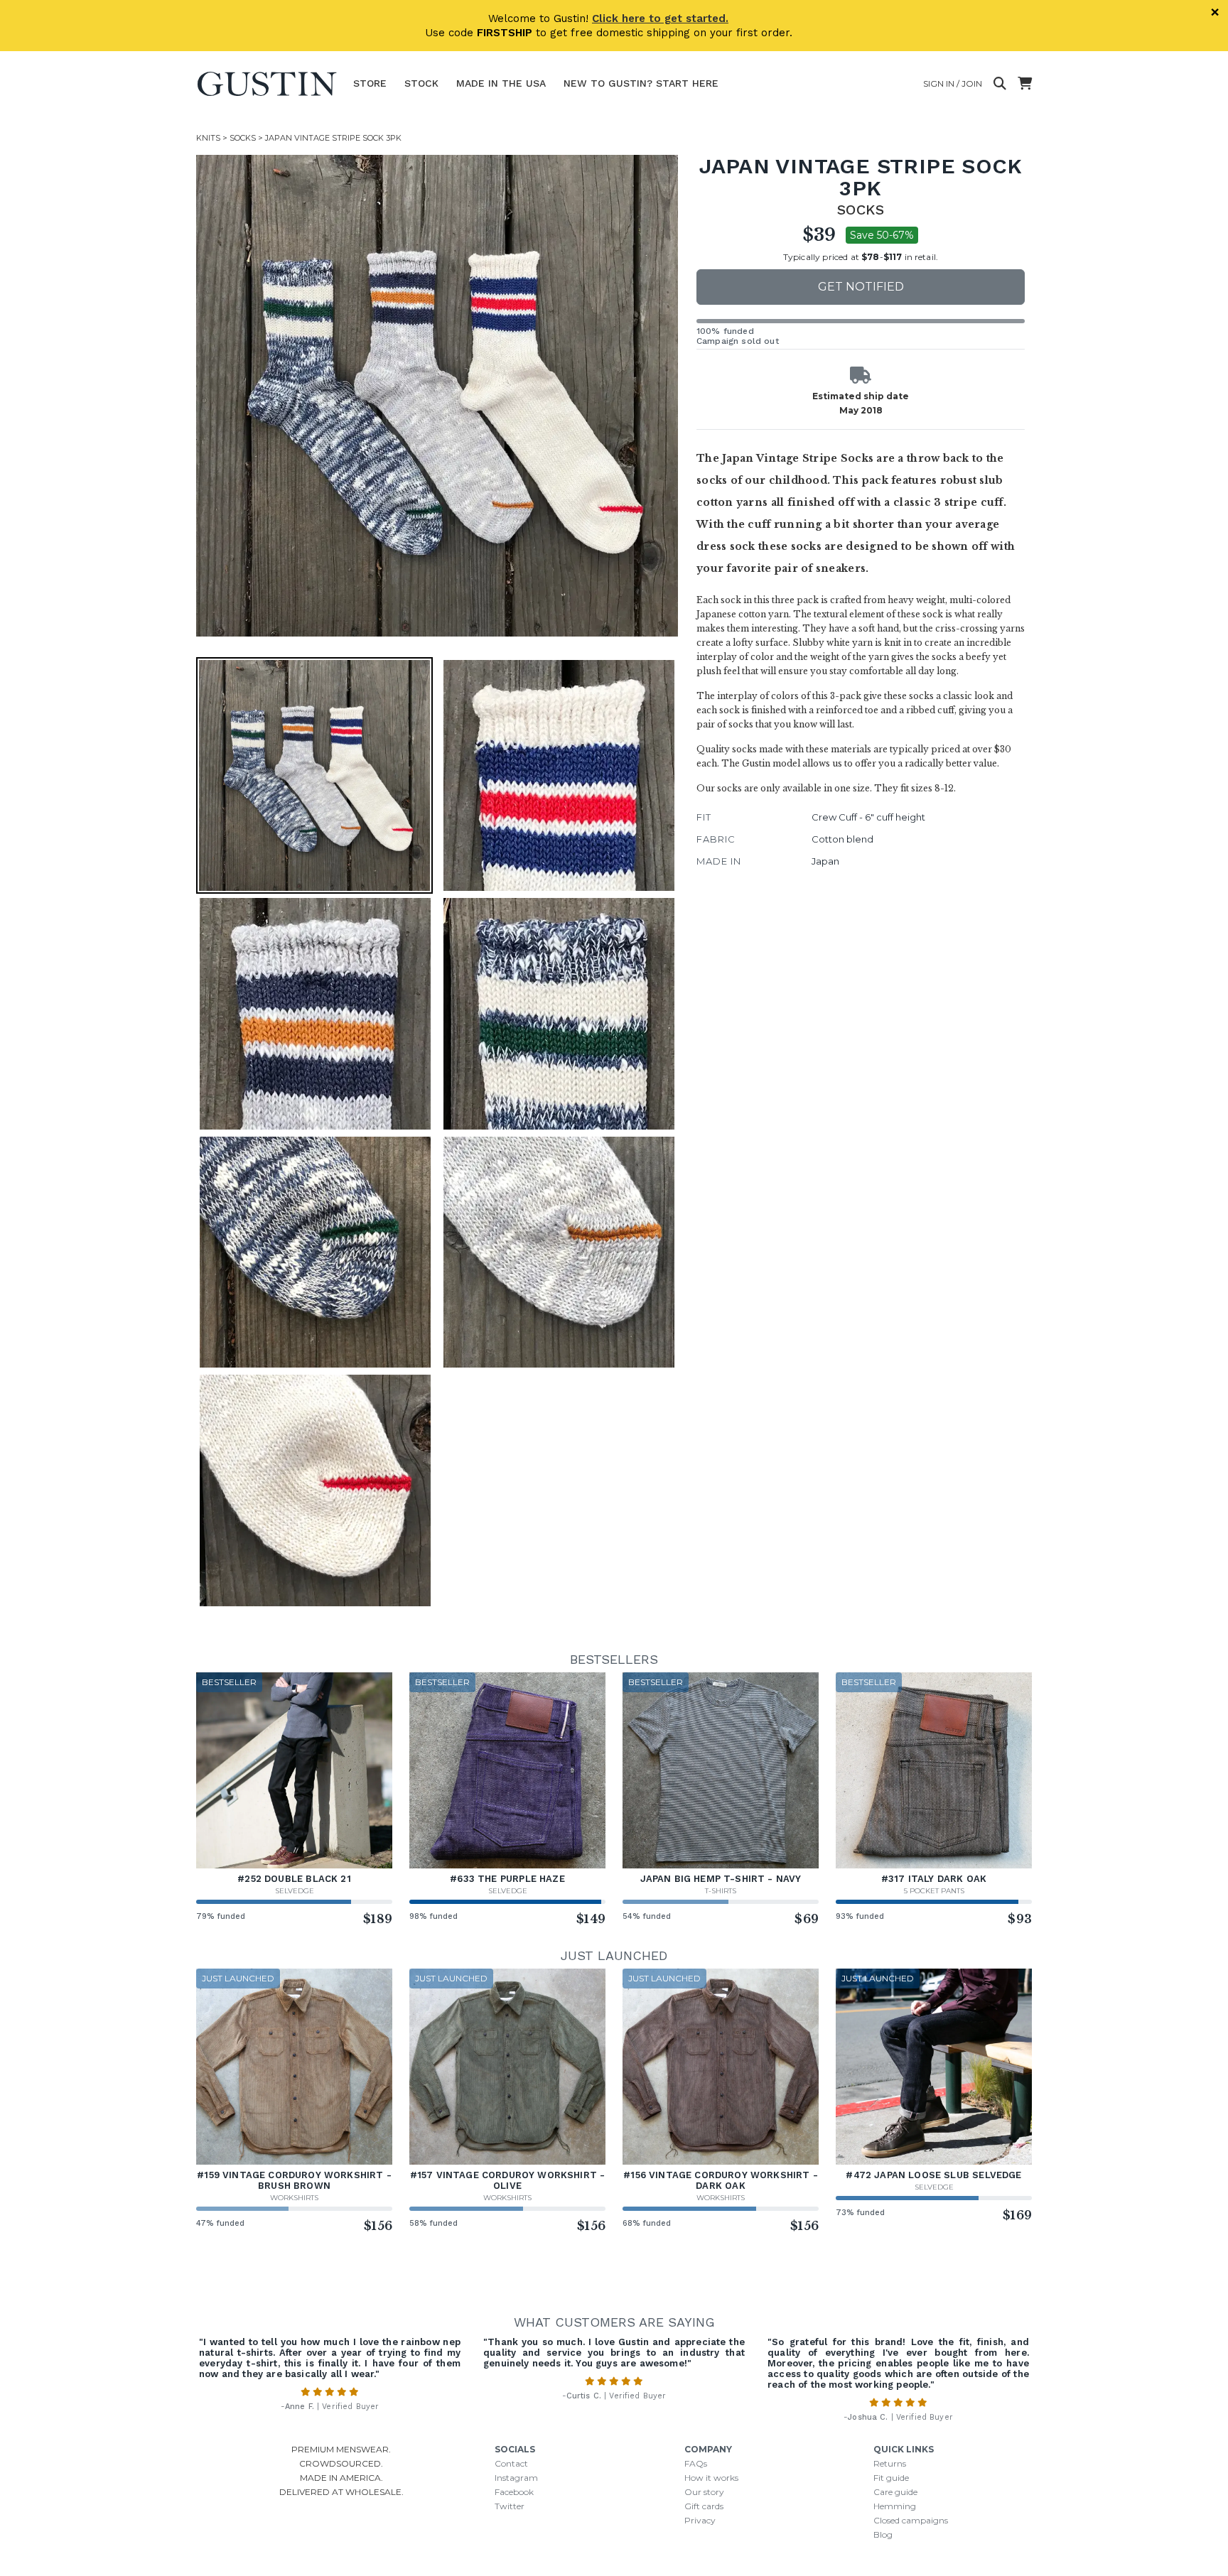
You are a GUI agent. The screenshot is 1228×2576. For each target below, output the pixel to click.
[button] (437, 396)
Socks (243, 138)
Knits (208, 138)
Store (370, 83)
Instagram (516, 2478)
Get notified (861, 287)
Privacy (700, 2520)
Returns (890, 2463)
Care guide (895, 2492)
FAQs (696, 2463)
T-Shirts (721, 1891)
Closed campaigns (911, 2520)
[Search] (1000, 84)
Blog (883, 2534)
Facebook (514, 2492)
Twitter (510, 2506)
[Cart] (1025, 84)
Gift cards (704, 2506)
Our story (704, 2492)
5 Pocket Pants (934, 1891)
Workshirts (294, 2198)
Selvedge (295, 1891)
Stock (421, 83)
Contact (511, 2463)
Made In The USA (501, 83)
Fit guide (891, 2478)
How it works (711, 2478)
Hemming (895, 2506)
